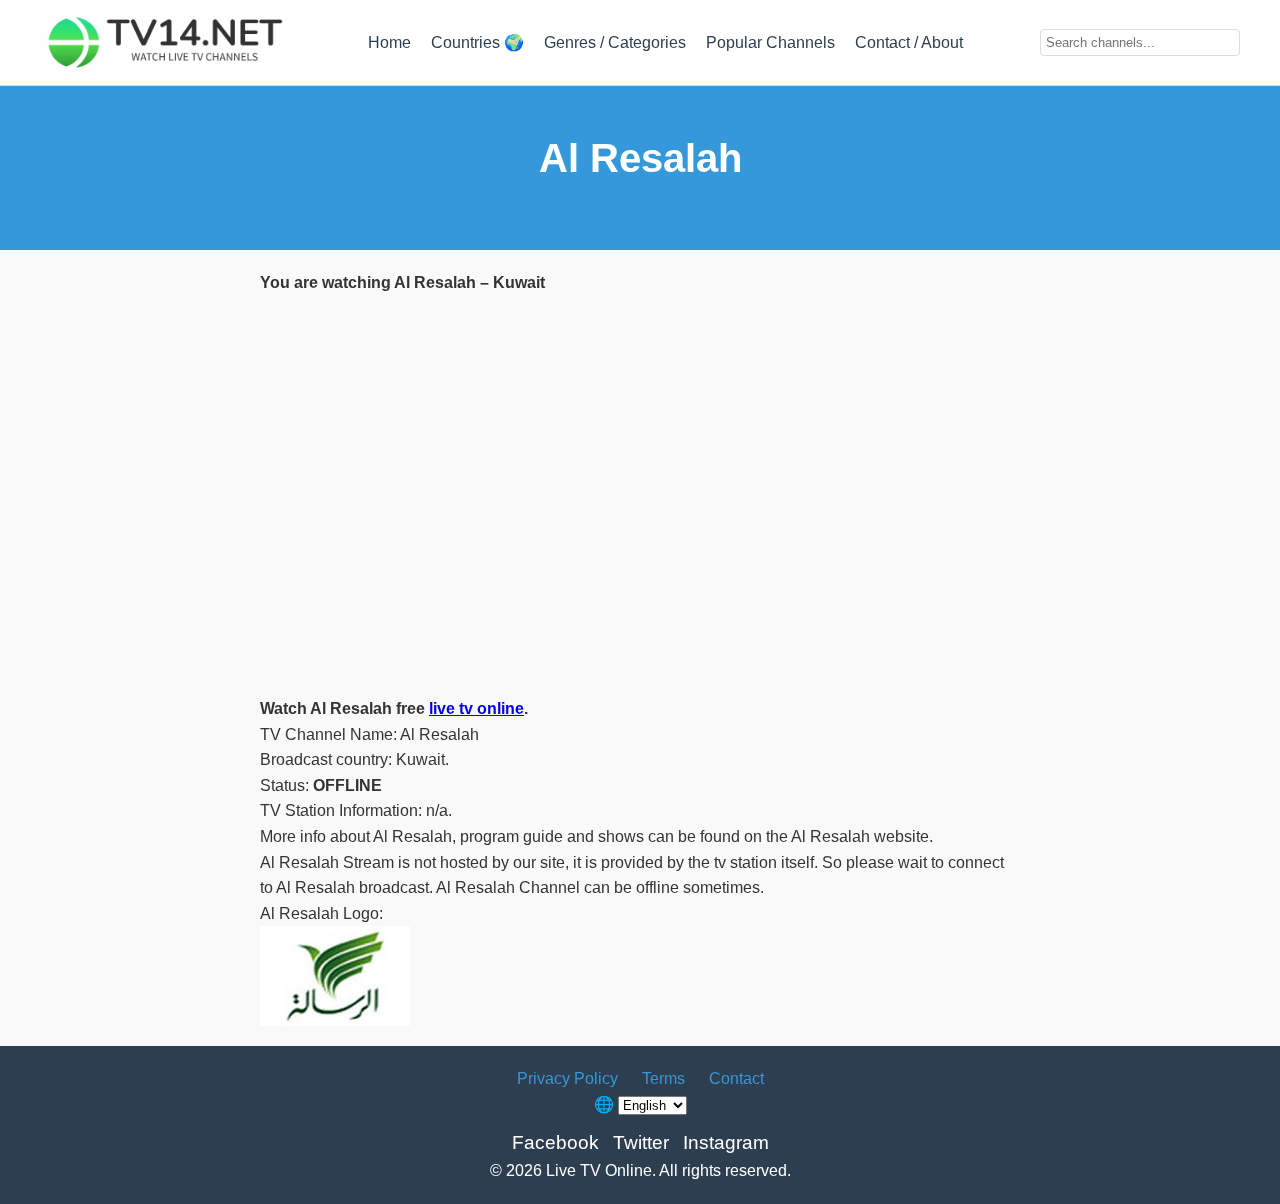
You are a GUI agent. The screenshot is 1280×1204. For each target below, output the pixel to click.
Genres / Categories (615, 42)
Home (389, 42)
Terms (663, 1078)
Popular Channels (770, 42)
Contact (736, 1078)
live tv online (476, 708)
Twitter (641, 1142)
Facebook (555, 1142)
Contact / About (909, 42)
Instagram (726, 1142)
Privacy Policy (567, 1078)
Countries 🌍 (477, 42)
